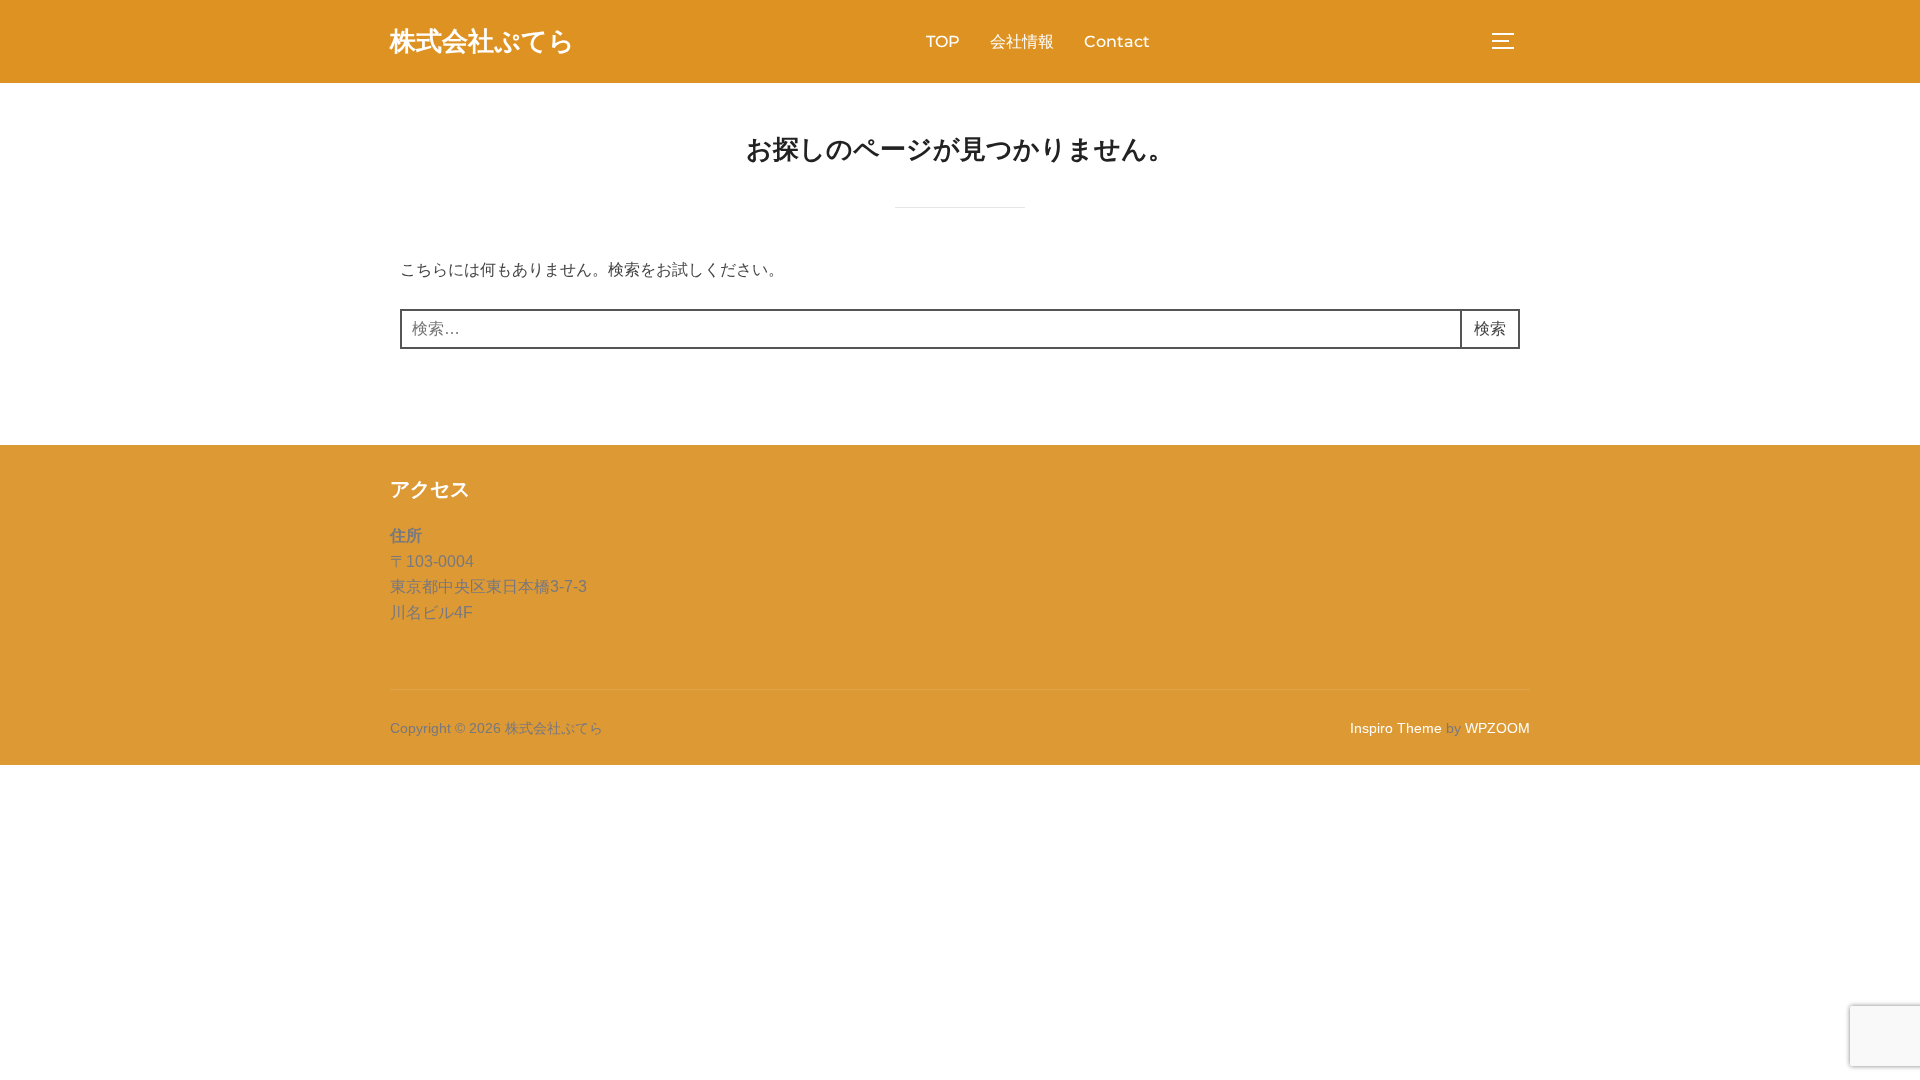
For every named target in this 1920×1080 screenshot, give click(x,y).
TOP (943, 41)
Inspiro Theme (1396, 728)
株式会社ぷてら (482, 41)
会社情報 (1022, 41)
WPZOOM (1497, 728)
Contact (1117, 41)
